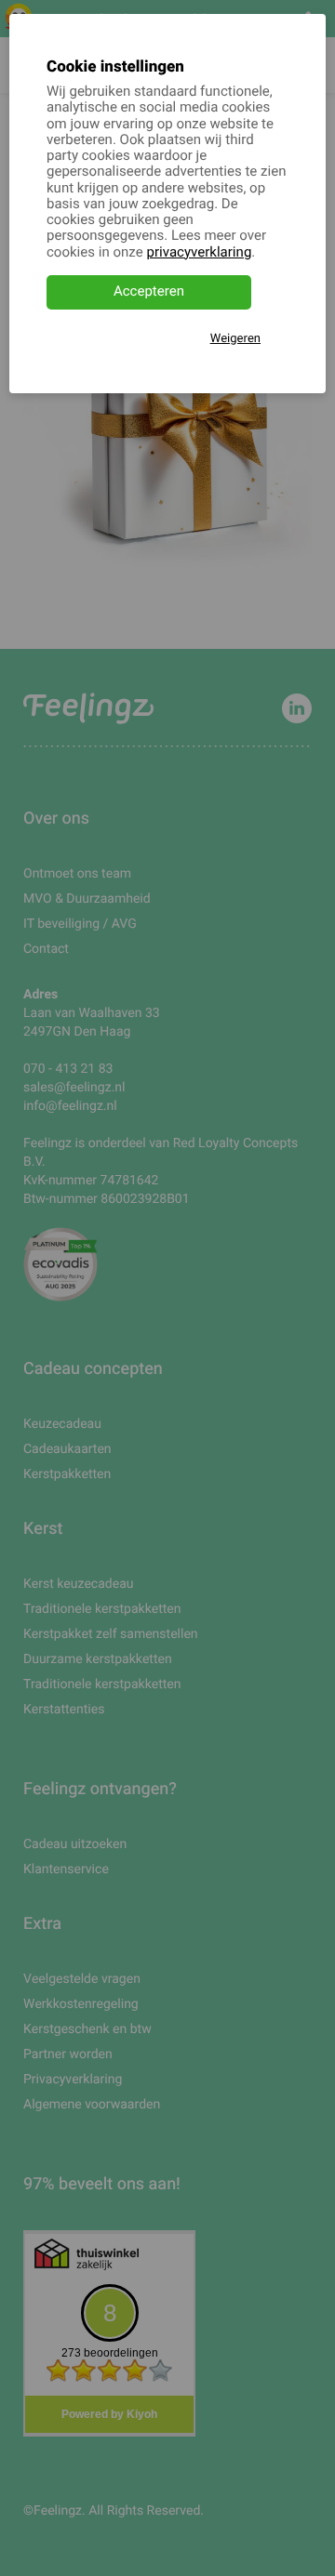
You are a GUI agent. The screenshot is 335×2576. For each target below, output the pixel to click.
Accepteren (149, 292)
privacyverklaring (200, 253)
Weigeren (235, 339)
